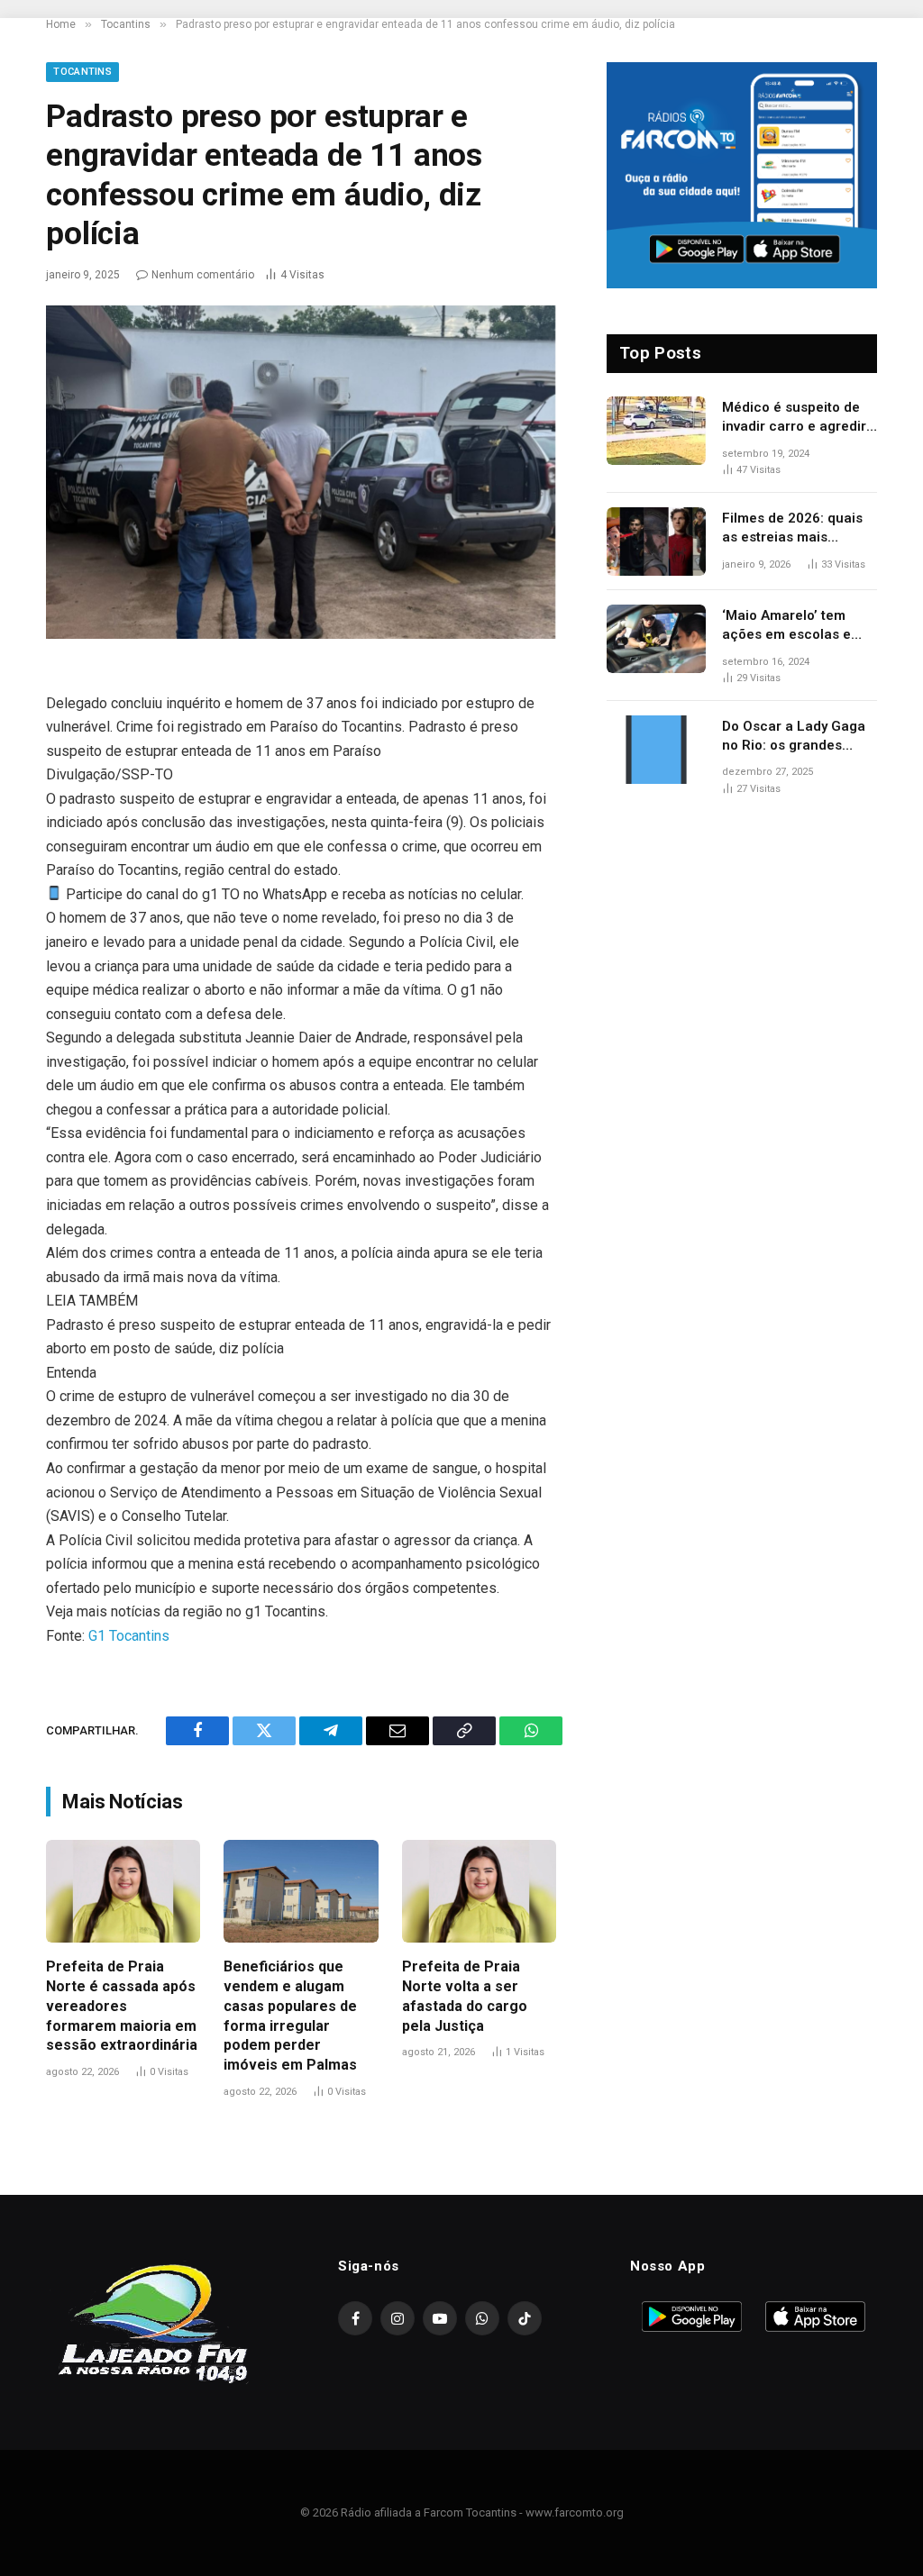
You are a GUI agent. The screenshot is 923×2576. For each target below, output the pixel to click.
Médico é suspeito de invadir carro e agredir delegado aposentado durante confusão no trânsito (794, 418)
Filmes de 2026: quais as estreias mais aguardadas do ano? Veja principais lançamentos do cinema (800, 529)
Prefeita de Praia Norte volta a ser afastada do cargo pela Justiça (465, 1996)
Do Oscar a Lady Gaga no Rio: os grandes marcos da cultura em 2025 (794, 737)
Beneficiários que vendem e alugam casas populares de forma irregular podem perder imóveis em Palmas (290, 2016)
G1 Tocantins (129, 1636)
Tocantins (82, 72)
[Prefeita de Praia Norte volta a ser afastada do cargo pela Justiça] (479, 1891)
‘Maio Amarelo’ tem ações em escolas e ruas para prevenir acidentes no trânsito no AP (790, 626)
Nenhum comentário (203, 275)
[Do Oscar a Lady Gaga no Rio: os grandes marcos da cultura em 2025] (656, 750)
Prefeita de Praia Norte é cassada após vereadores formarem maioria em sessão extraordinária (122, 2006)
